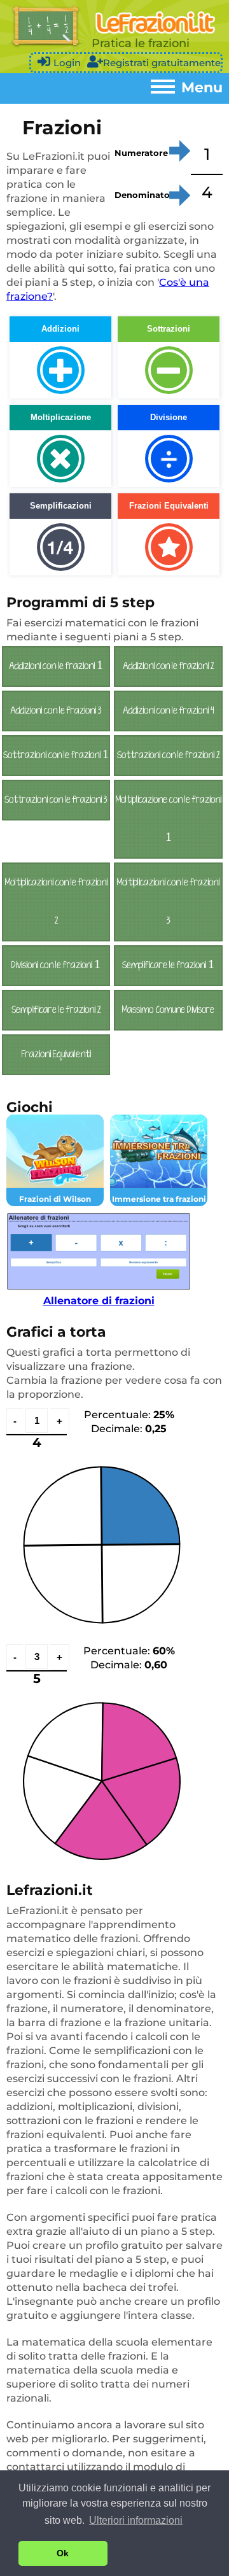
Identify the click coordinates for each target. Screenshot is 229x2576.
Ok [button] (63, 2553)
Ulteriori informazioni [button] (136, 2520)
